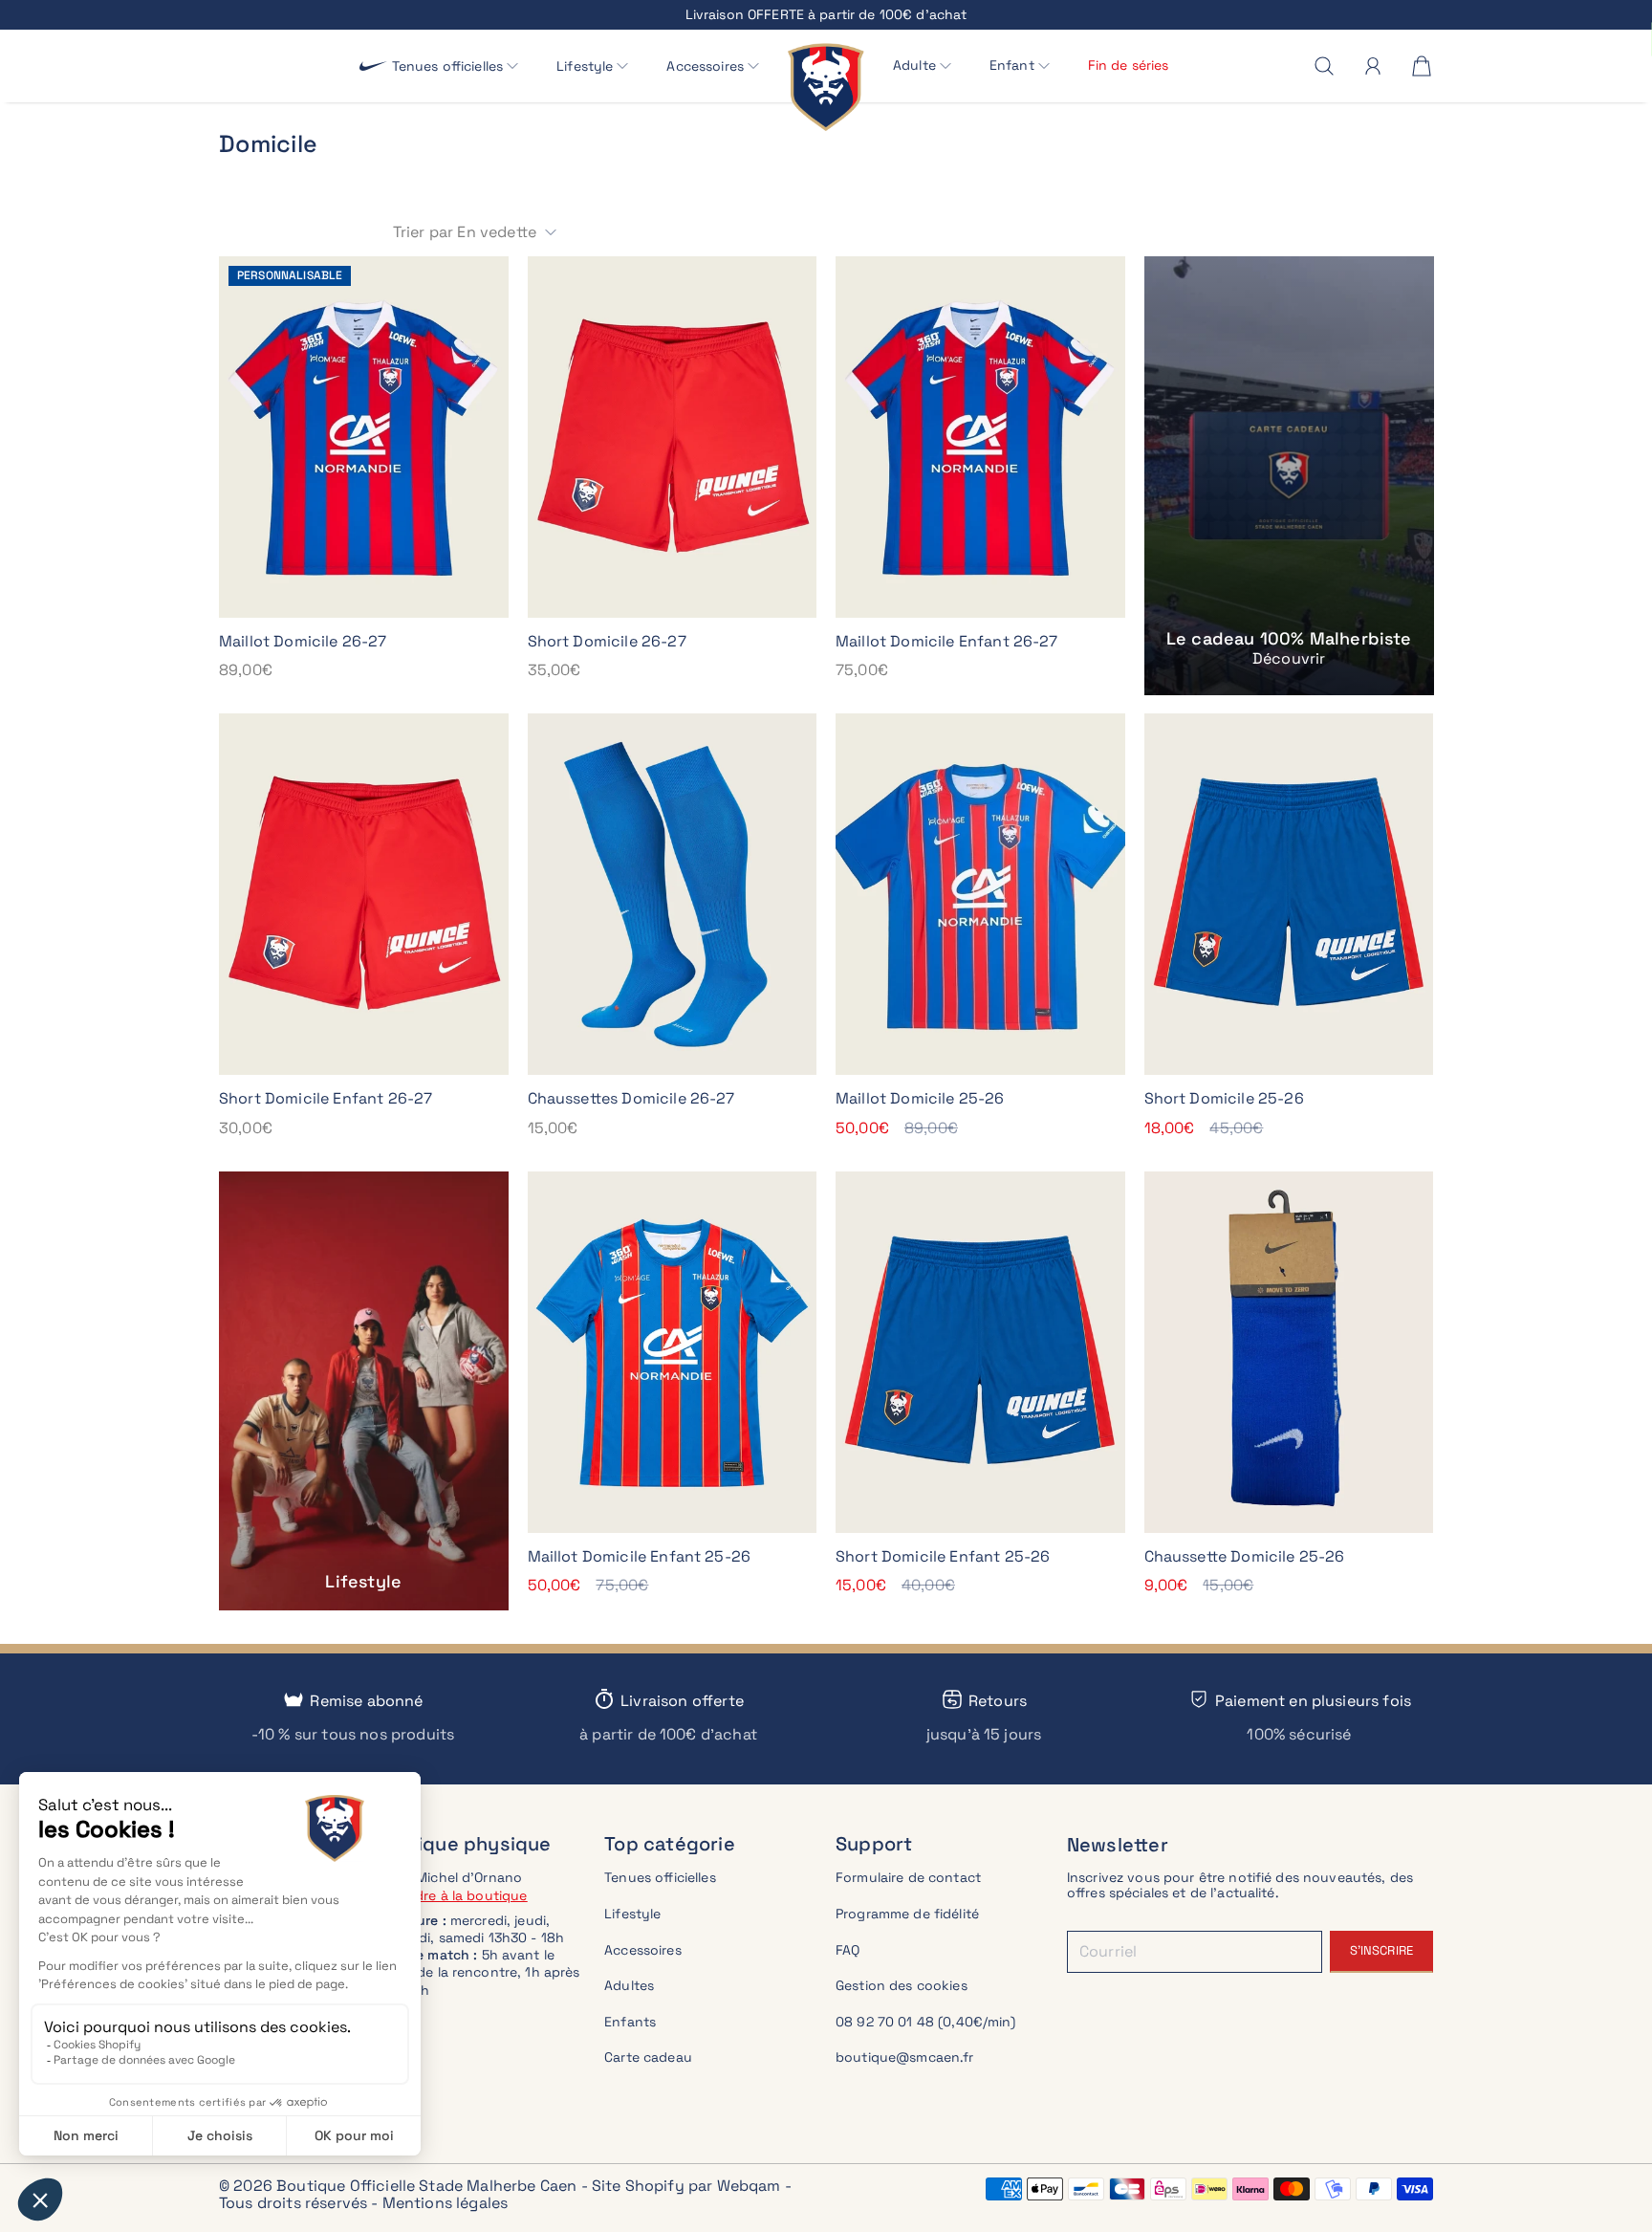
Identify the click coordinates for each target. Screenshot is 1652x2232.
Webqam (749, 2186)
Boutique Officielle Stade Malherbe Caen (426, 2186)
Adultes (629, 1985)
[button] (456, 66)
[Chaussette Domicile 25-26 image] (1289, 1352)
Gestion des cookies (902, 1985)
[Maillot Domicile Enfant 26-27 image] (980, 437)
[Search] (1324, 66)
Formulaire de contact (908, 1877)
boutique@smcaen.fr (905, 2057)
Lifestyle (632, 1914)
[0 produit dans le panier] (1422, 66)
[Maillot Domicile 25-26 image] (980, 894)
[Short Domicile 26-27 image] (673, 437)
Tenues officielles (660, 1877)
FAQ (848, 1950)
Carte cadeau (648, 2057)
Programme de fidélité (907, 1914)
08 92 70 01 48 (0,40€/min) (926, 2022)
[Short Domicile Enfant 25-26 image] (980, 1352)
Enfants (630, 2022)
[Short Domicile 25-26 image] (1289, 894)
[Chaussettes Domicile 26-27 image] (673, 894)
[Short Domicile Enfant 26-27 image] (364, 894)
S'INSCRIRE (1381, 1950)
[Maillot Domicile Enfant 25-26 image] (673, 1352)
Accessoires (643, 1950)
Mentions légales (446, 2203)
